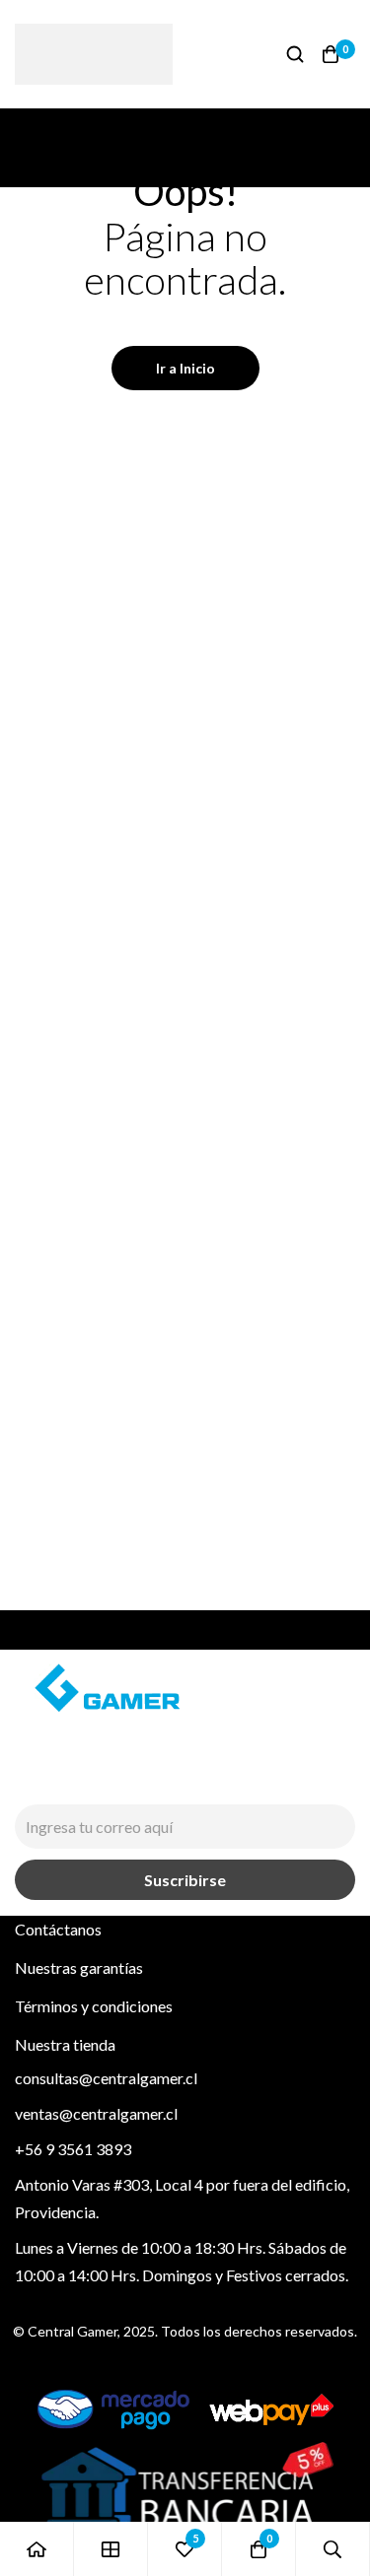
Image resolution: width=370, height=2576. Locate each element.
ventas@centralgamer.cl (96, 2113)
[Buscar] (295, 54)
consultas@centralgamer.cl (106, 2078)
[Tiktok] (114, 1780)
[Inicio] (37, 2549)
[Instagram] (24, 1780)
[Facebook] (69, 1780)
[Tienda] (111, 2549)
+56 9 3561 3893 (73, 2149)
